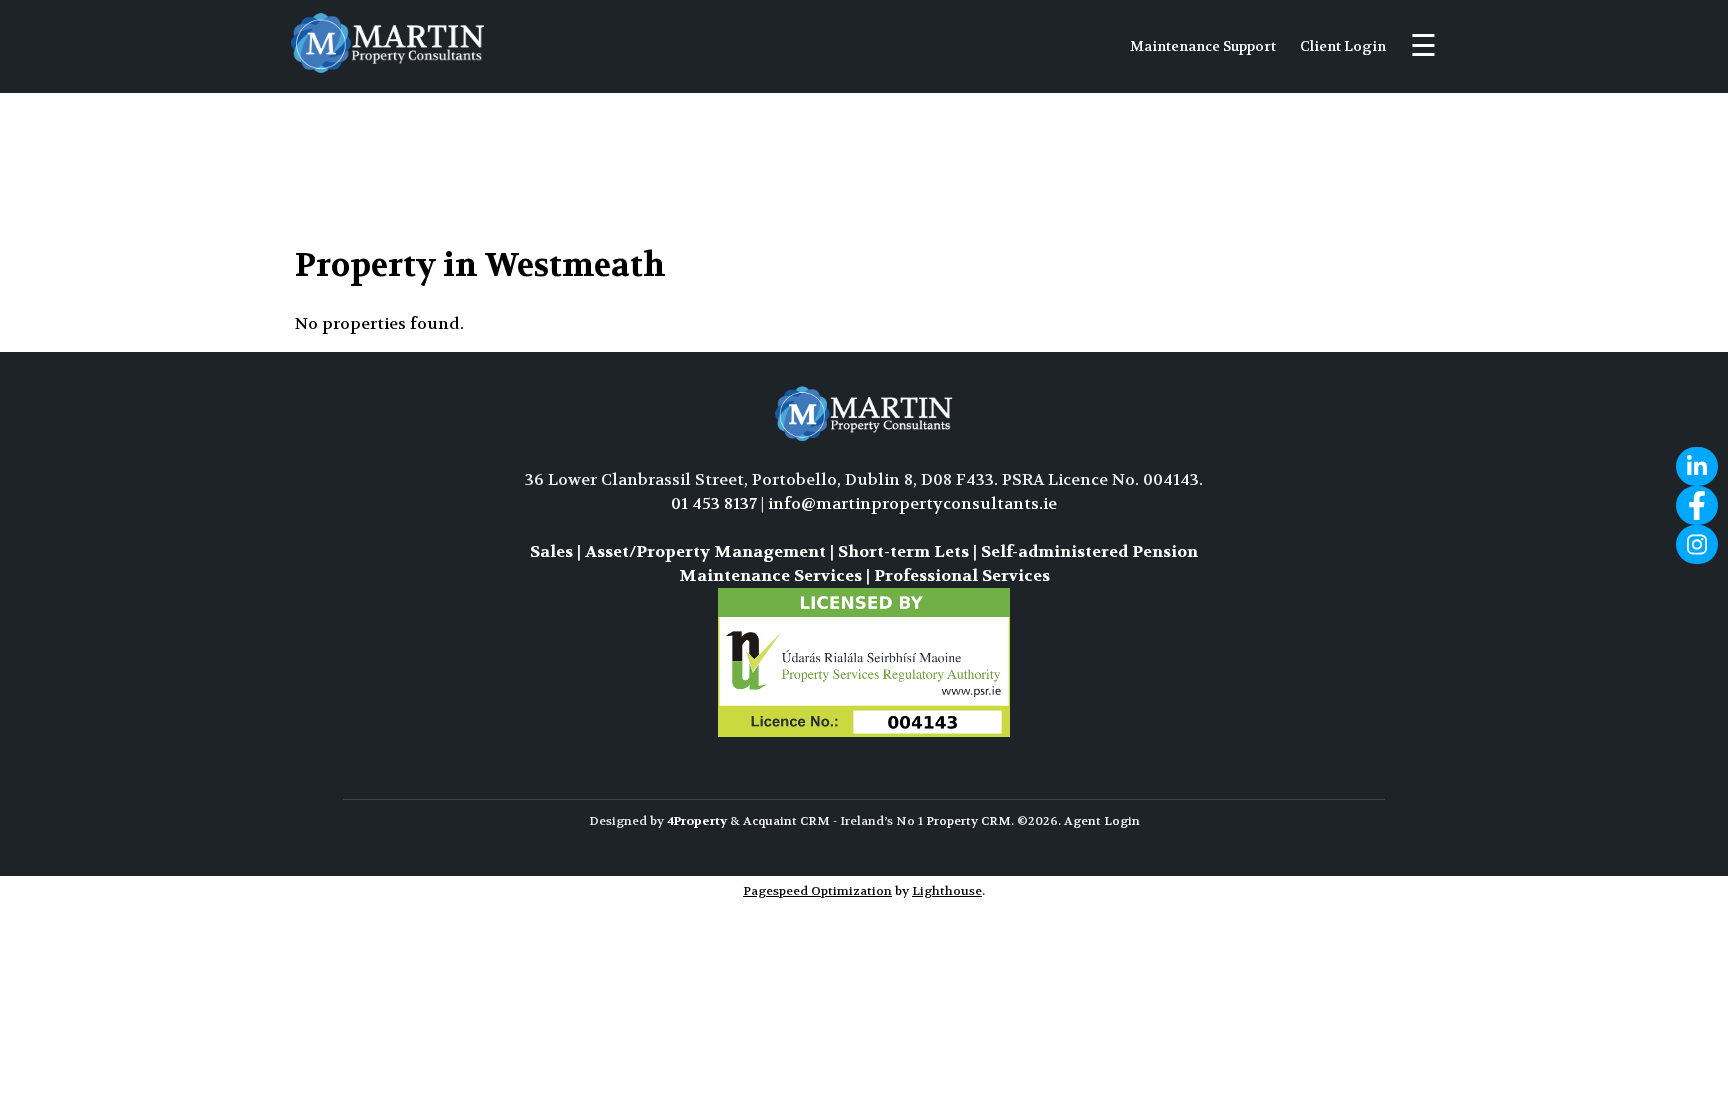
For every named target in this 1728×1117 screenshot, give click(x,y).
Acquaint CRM (786, 821)
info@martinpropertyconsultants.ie (912, 503)
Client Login (1343, 46)
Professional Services (962, 575)
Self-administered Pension (1089, 551)
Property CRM (968, 821)
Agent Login (1102, 821)
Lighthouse (947, 891)
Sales (551, 551)
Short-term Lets (903, 551)
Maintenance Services (770, 575)
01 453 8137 (714, 503)
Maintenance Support (1203, 46)
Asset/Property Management (705, 551)
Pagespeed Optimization (817, 891)
